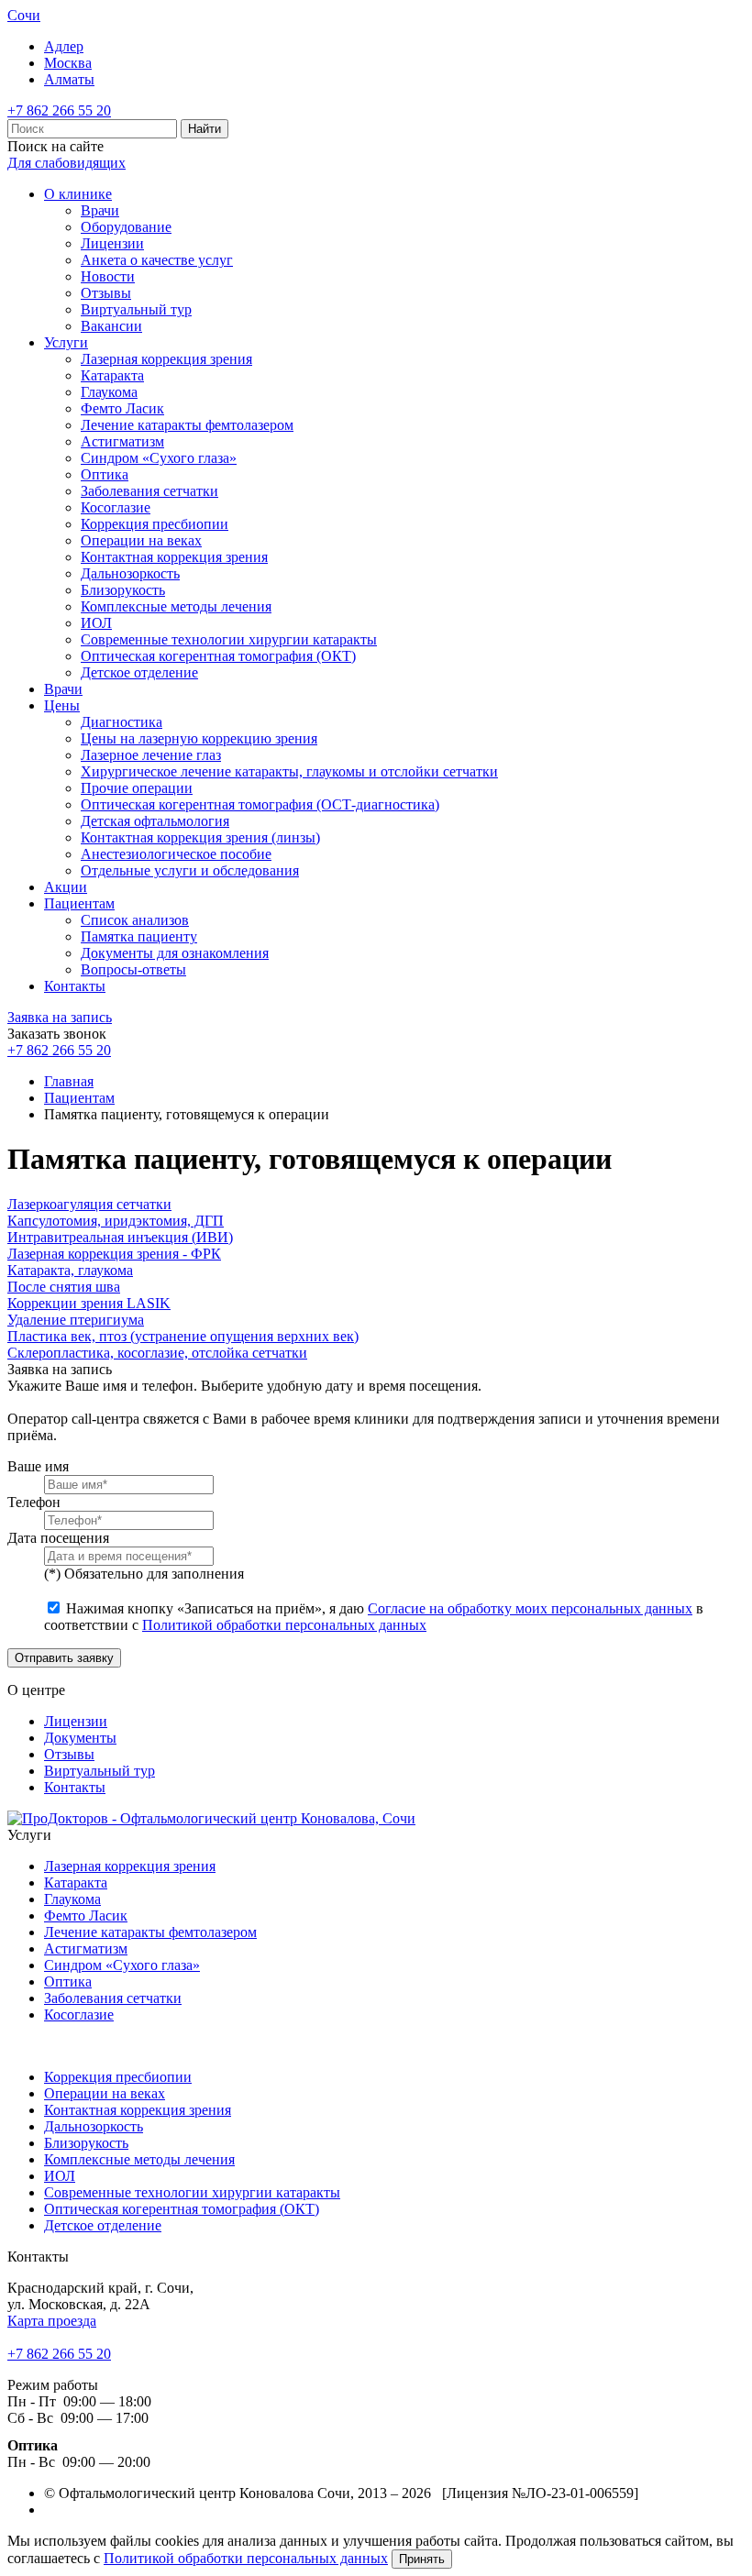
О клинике (78, 194)
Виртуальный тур (136, 309)
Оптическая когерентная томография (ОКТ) (218, 656)
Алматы (69, 79)
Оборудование (126, 227)
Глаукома (109, 392)
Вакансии (111, 326)
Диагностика (122, 722)
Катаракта (112, 375)
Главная (69, 1081)
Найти (205, 129)
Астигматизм (122, 441)
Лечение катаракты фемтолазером (187, 425)
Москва (68, 63)
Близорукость (123, 590)
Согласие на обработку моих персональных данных (530, 1608)
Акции (66, 887)
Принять (422, 2559)
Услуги (66, 342)
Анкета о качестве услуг (157, 260)
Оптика (105, 474)
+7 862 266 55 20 (59, 110)
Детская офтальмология (155, 821)
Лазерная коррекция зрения (166, 359)
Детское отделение (139, 672)
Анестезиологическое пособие (176, 854)
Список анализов (135, 920)
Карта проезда (52, 2321)
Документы (80, 1738)
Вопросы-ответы (133, 969)
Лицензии (112, 243)
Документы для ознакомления (175, 953)
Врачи (100, 210)
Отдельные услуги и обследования (190, 870)
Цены (62, 705)
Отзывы (106, 293)
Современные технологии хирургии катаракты (229, 639)
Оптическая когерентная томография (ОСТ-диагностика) (260, 804)
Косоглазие (116, 507)
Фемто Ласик (122, 408)
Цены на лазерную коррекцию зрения (199, 738)
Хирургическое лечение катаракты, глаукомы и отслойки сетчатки (289, 771)
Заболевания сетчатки (149, 491)
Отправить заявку (64, 1658)
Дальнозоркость (130, 573)
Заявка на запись (60, 1017)
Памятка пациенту (139, 936)
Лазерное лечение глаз (151, 755)
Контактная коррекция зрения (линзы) (200, 837)
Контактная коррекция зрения (174, 557)
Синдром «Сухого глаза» (159, 458)
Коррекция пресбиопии (155, 524)
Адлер (64, 46)
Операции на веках (141, 540)
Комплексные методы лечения (176, 606)
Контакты (75, 986)
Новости (108, 276)
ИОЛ (96, 623)
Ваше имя (38, 1466)
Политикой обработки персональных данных (284, 1625)
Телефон (34, 1502)
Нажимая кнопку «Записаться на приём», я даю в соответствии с (374, 1617)
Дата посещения (58, 1538)
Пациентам (79, 903)
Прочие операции (137, 788)
